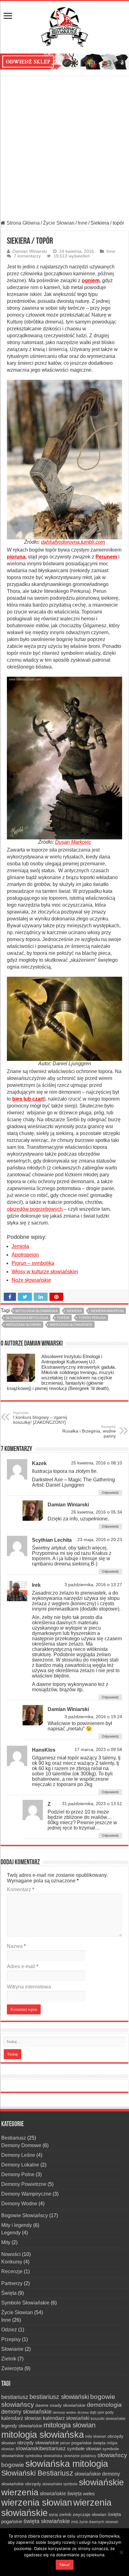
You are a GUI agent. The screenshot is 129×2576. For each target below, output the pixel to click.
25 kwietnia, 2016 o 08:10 (97, 1463)
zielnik (65, 2514)
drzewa (83, 2412)
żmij (75, 2522)
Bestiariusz (14, 2138)
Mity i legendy (17, 2225)
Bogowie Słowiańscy (25, 2215)
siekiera (74, 1311)
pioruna (16, 557)
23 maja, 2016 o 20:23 (100, 1540)
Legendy (11, 2233)
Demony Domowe (21, 2145)
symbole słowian (84, 2449)
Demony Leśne (18, 2155)
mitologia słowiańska (36, 1311)
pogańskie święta (88, 2443)
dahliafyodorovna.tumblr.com (73, 542)
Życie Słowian (59, 223)
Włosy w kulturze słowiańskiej (45, 1272)
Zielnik (9, 2359)
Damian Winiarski (30, 251)
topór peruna (92, 1318)
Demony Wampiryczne (26, 2194)
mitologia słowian (70, 2425)
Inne (83, 223)
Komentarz (21, 1889)
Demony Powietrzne (24, 2184)
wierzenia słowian (23, 1325)
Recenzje (12, 2271)
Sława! (65, 2565)
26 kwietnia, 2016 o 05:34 (97, 1512)
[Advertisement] (64, 148)
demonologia (104, 2405)
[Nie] (121, 2552)
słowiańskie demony (97, 2474)
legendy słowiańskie (22, 2426)
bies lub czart (28, 1099)
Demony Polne (18, 2174)
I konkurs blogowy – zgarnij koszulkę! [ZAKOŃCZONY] (40, 1418)
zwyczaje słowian (90, 2514)
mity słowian (96, 2436)
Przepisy (11, 2339)
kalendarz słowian (21, 2418)
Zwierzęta (12, 2368)
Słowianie (12, 2349)
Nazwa (16, 1946)
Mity (6, 2242)
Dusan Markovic (73, 842)
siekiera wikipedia (107, 1311)
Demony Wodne (19, 2204)
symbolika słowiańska (44, 2456)
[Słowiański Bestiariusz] (64, 26)
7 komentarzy (27, 256)
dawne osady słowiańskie (60, 2405)
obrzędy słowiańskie (38, 2443)
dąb (93, 2412)
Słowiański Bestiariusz (37, 2473)
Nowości (11, 2254)
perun (65, 2443)
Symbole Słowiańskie (25, 2303)
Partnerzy (12, 2283)
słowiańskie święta (61, 2493)
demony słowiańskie (26, 2412)
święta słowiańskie (47, 2521)
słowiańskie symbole (60, 2484)
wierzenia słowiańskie (71, 1325)
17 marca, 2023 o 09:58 (98, 1750)
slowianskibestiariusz (41, 2449)
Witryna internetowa (29, 1987)
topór (63, 1318)
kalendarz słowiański (66, 2418)
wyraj (53, 2515)
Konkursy (12, 2262)
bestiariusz (15, 2397)
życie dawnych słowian (99, 2522)
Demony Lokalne (20, 2165)
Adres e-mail (23, 1966)
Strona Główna (23, 223)
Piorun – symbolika (33, 1263)
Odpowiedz (110, 1493)
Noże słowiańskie (31, 1280)
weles (89, 2494)
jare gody (106, 2412)
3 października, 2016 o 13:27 (93, 1585)
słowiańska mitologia (27, 1318)
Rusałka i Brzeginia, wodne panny (89, 1432)
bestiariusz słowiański (59, 2397)
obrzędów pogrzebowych (35, 1209)
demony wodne (64, 2412)
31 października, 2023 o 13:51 (92, 1804)
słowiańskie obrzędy (21, 2484)
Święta (9, 2293)
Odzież (9, 2330)
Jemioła (20, 1246)
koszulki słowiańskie (108, 2419)
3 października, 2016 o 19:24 (93, 1717)
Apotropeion (25, 1255)
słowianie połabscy (80, 2456)
